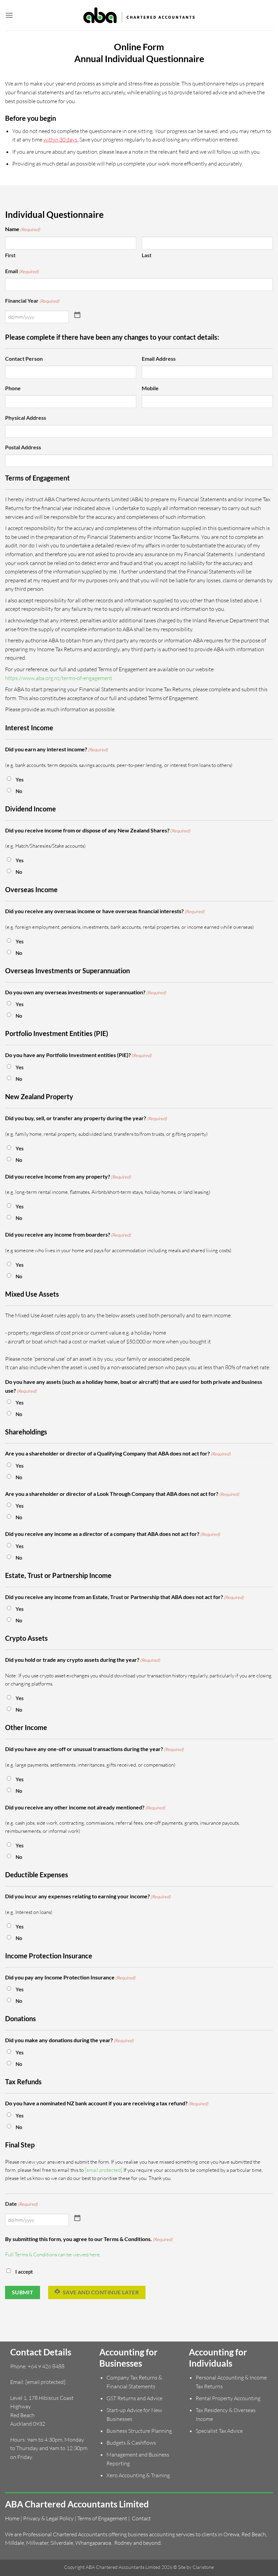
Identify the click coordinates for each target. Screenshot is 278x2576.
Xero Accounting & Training (138, 2475)
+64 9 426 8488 (46, 2366)
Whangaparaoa (93, 2543)
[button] (9, 15)
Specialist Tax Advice (219, 2431)
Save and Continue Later (100, 2292)
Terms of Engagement (102, 2518)
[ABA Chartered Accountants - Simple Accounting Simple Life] (139, 15)
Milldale (15, 2543)
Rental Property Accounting (228, 2398)
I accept (24, 2272)
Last (147, 255)
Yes (20, 779)
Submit (23, 2292)
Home (12, 2518)
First (10, 255)
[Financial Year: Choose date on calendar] (77, 314)
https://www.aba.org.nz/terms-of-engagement (59, 678)
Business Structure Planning (139, 2431)
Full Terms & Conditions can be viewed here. (53, 2254)
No (19, 791)
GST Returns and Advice (134, 2398)
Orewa (231, 2534)
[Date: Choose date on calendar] (77, 2217)
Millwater (37, 2543)
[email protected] (104, 2170)
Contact (141, 2518)
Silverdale (62, 2543)
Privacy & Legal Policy (48, 2518)
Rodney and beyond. (138, 2543)
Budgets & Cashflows (131, 2443)
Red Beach (254, 2534)
